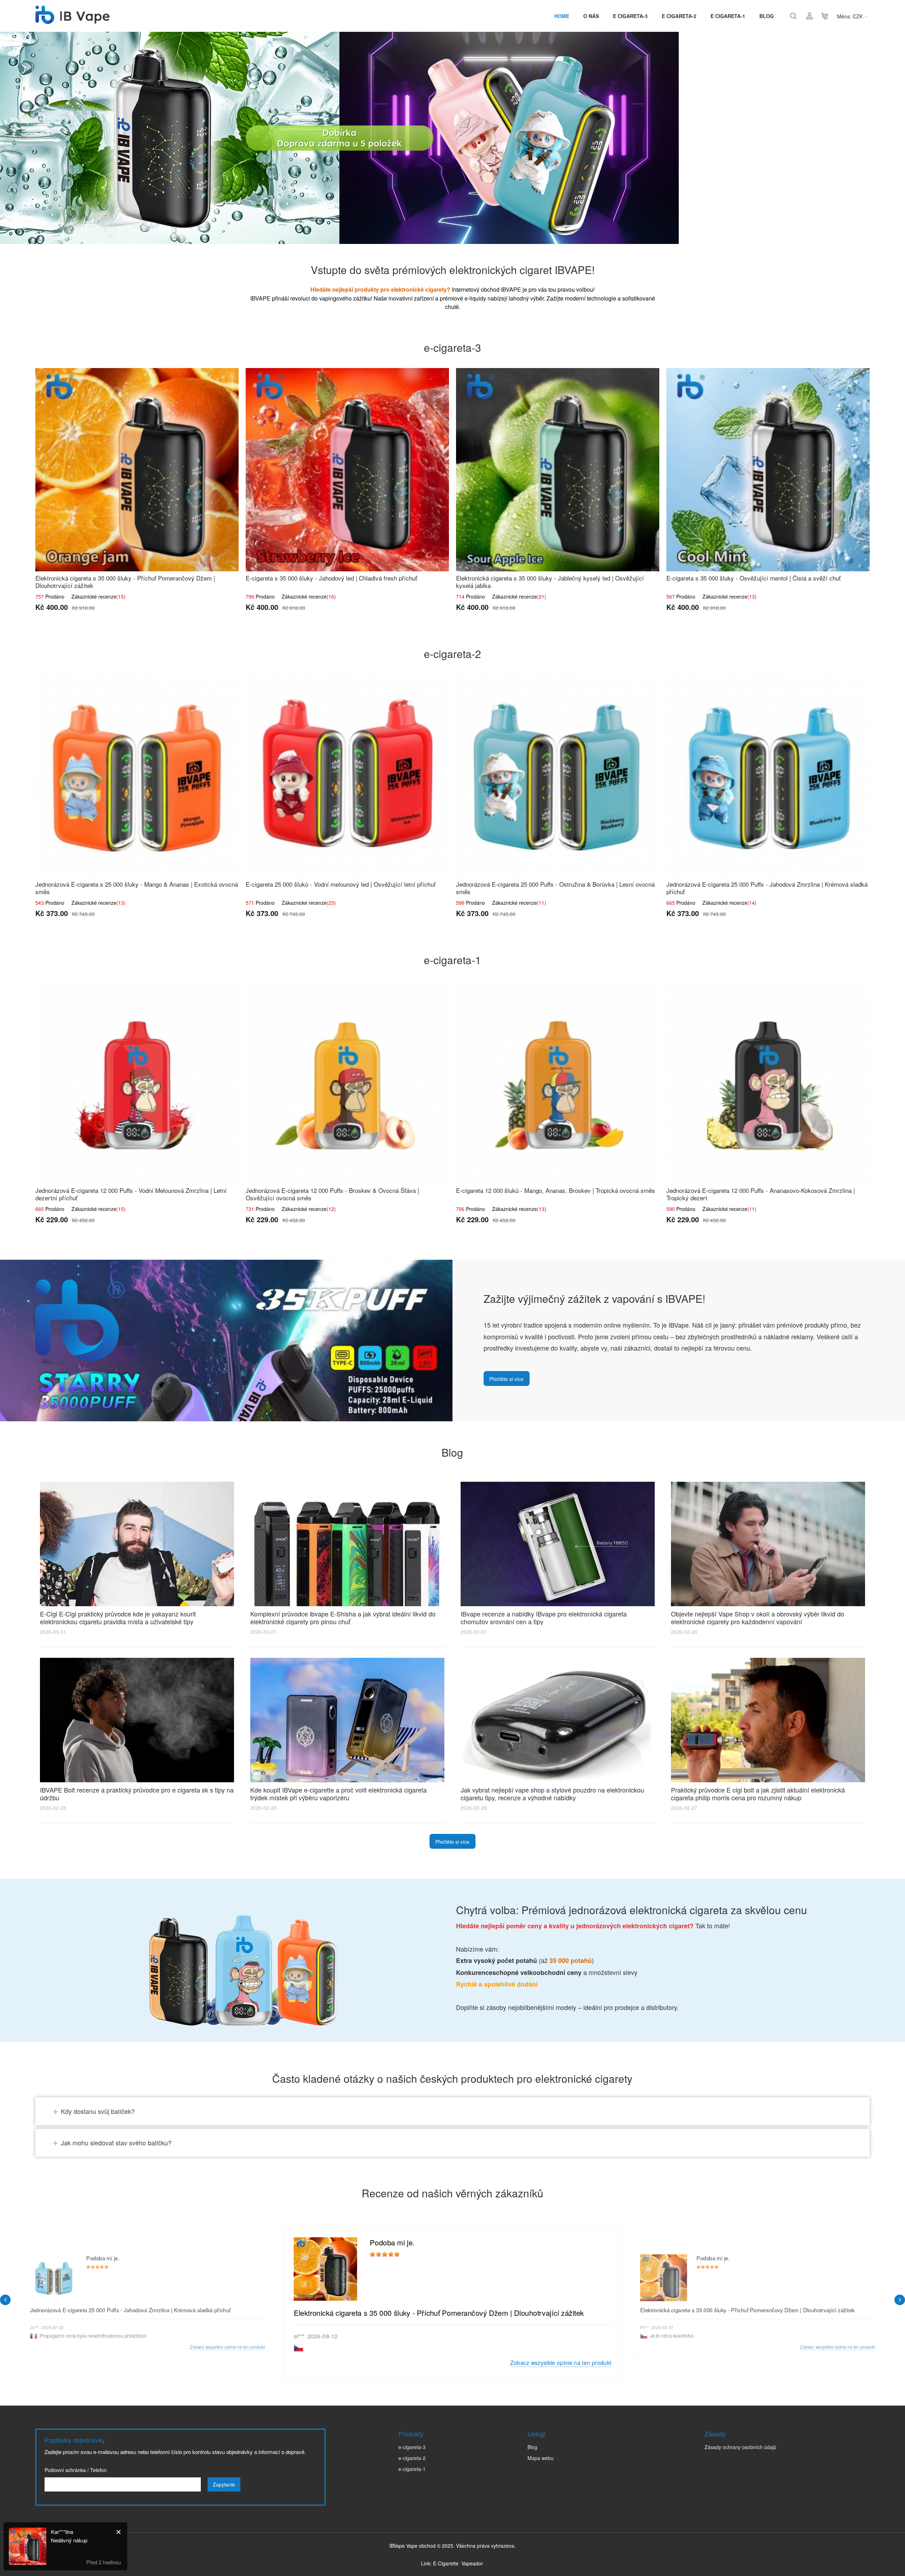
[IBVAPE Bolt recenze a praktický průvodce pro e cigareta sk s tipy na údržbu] (137, 1720)
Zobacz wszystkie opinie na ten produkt (561, 2362)
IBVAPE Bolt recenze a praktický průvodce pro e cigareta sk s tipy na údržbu (137, 1794)
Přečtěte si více (506, 1379)
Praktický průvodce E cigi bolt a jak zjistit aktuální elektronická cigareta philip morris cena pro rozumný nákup (758, 1794)
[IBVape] (72, 20)
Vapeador (472, 2563)
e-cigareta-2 (412, 2458)
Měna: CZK (850, 16)
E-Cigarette (446, 2563)
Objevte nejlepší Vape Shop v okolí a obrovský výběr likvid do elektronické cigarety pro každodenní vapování (758, 1618)
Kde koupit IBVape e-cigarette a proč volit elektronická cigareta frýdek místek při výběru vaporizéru (338, 1794)
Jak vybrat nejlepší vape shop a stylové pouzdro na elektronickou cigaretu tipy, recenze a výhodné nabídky (552, 1794)
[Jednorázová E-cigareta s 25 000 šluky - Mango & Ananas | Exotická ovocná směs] (137, 776)
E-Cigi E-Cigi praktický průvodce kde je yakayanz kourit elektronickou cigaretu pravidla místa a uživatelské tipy (118, 1618)
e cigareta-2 (679, 16)
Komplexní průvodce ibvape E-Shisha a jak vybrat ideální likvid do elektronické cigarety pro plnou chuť (343, 1618)
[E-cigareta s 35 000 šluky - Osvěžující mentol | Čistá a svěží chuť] (768, 470)
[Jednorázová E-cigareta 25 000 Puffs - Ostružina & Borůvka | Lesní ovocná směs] (558, 776)
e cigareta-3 (630, 16)
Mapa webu (541, 2458)
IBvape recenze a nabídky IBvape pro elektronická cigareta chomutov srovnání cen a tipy (544, 1618)
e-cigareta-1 (412, 2469)
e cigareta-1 (728, 16)
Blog (767, 16)
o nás (591, 16)
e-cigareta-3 (412, 2447)
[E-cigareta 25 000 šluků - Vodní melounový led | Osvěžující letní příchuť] (347, 776)
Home (562, 16)
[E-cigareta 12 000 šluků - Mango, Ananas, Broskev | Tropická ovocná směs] (558, 1082)
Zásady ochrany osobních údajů (740, 2447)
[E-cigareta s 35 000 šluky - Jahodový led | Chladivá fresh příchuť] (347, 470)
